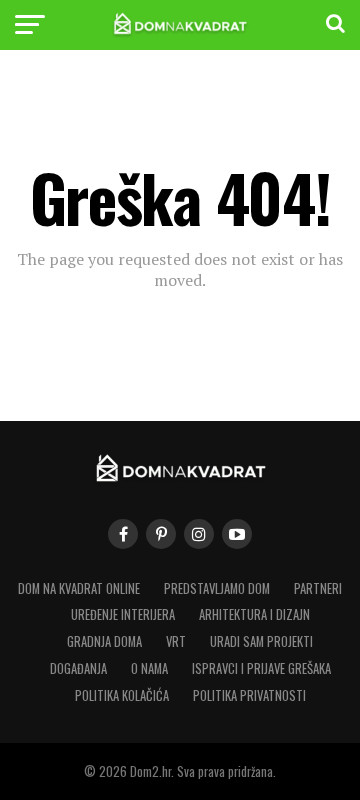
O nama (149, 668)
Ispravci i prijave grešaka (261, 668)
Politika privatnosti (249, 695)
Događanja (78, 668)
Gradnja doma (104, 641)
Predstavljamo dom (217, 588)
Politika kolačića (122, 695)
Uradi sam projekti (261, 641)
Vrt (176, 641)
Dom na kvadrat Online (79, 588)
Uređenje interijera (123, 614)
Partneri (318, 588)
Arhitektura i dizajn (254, 614)
